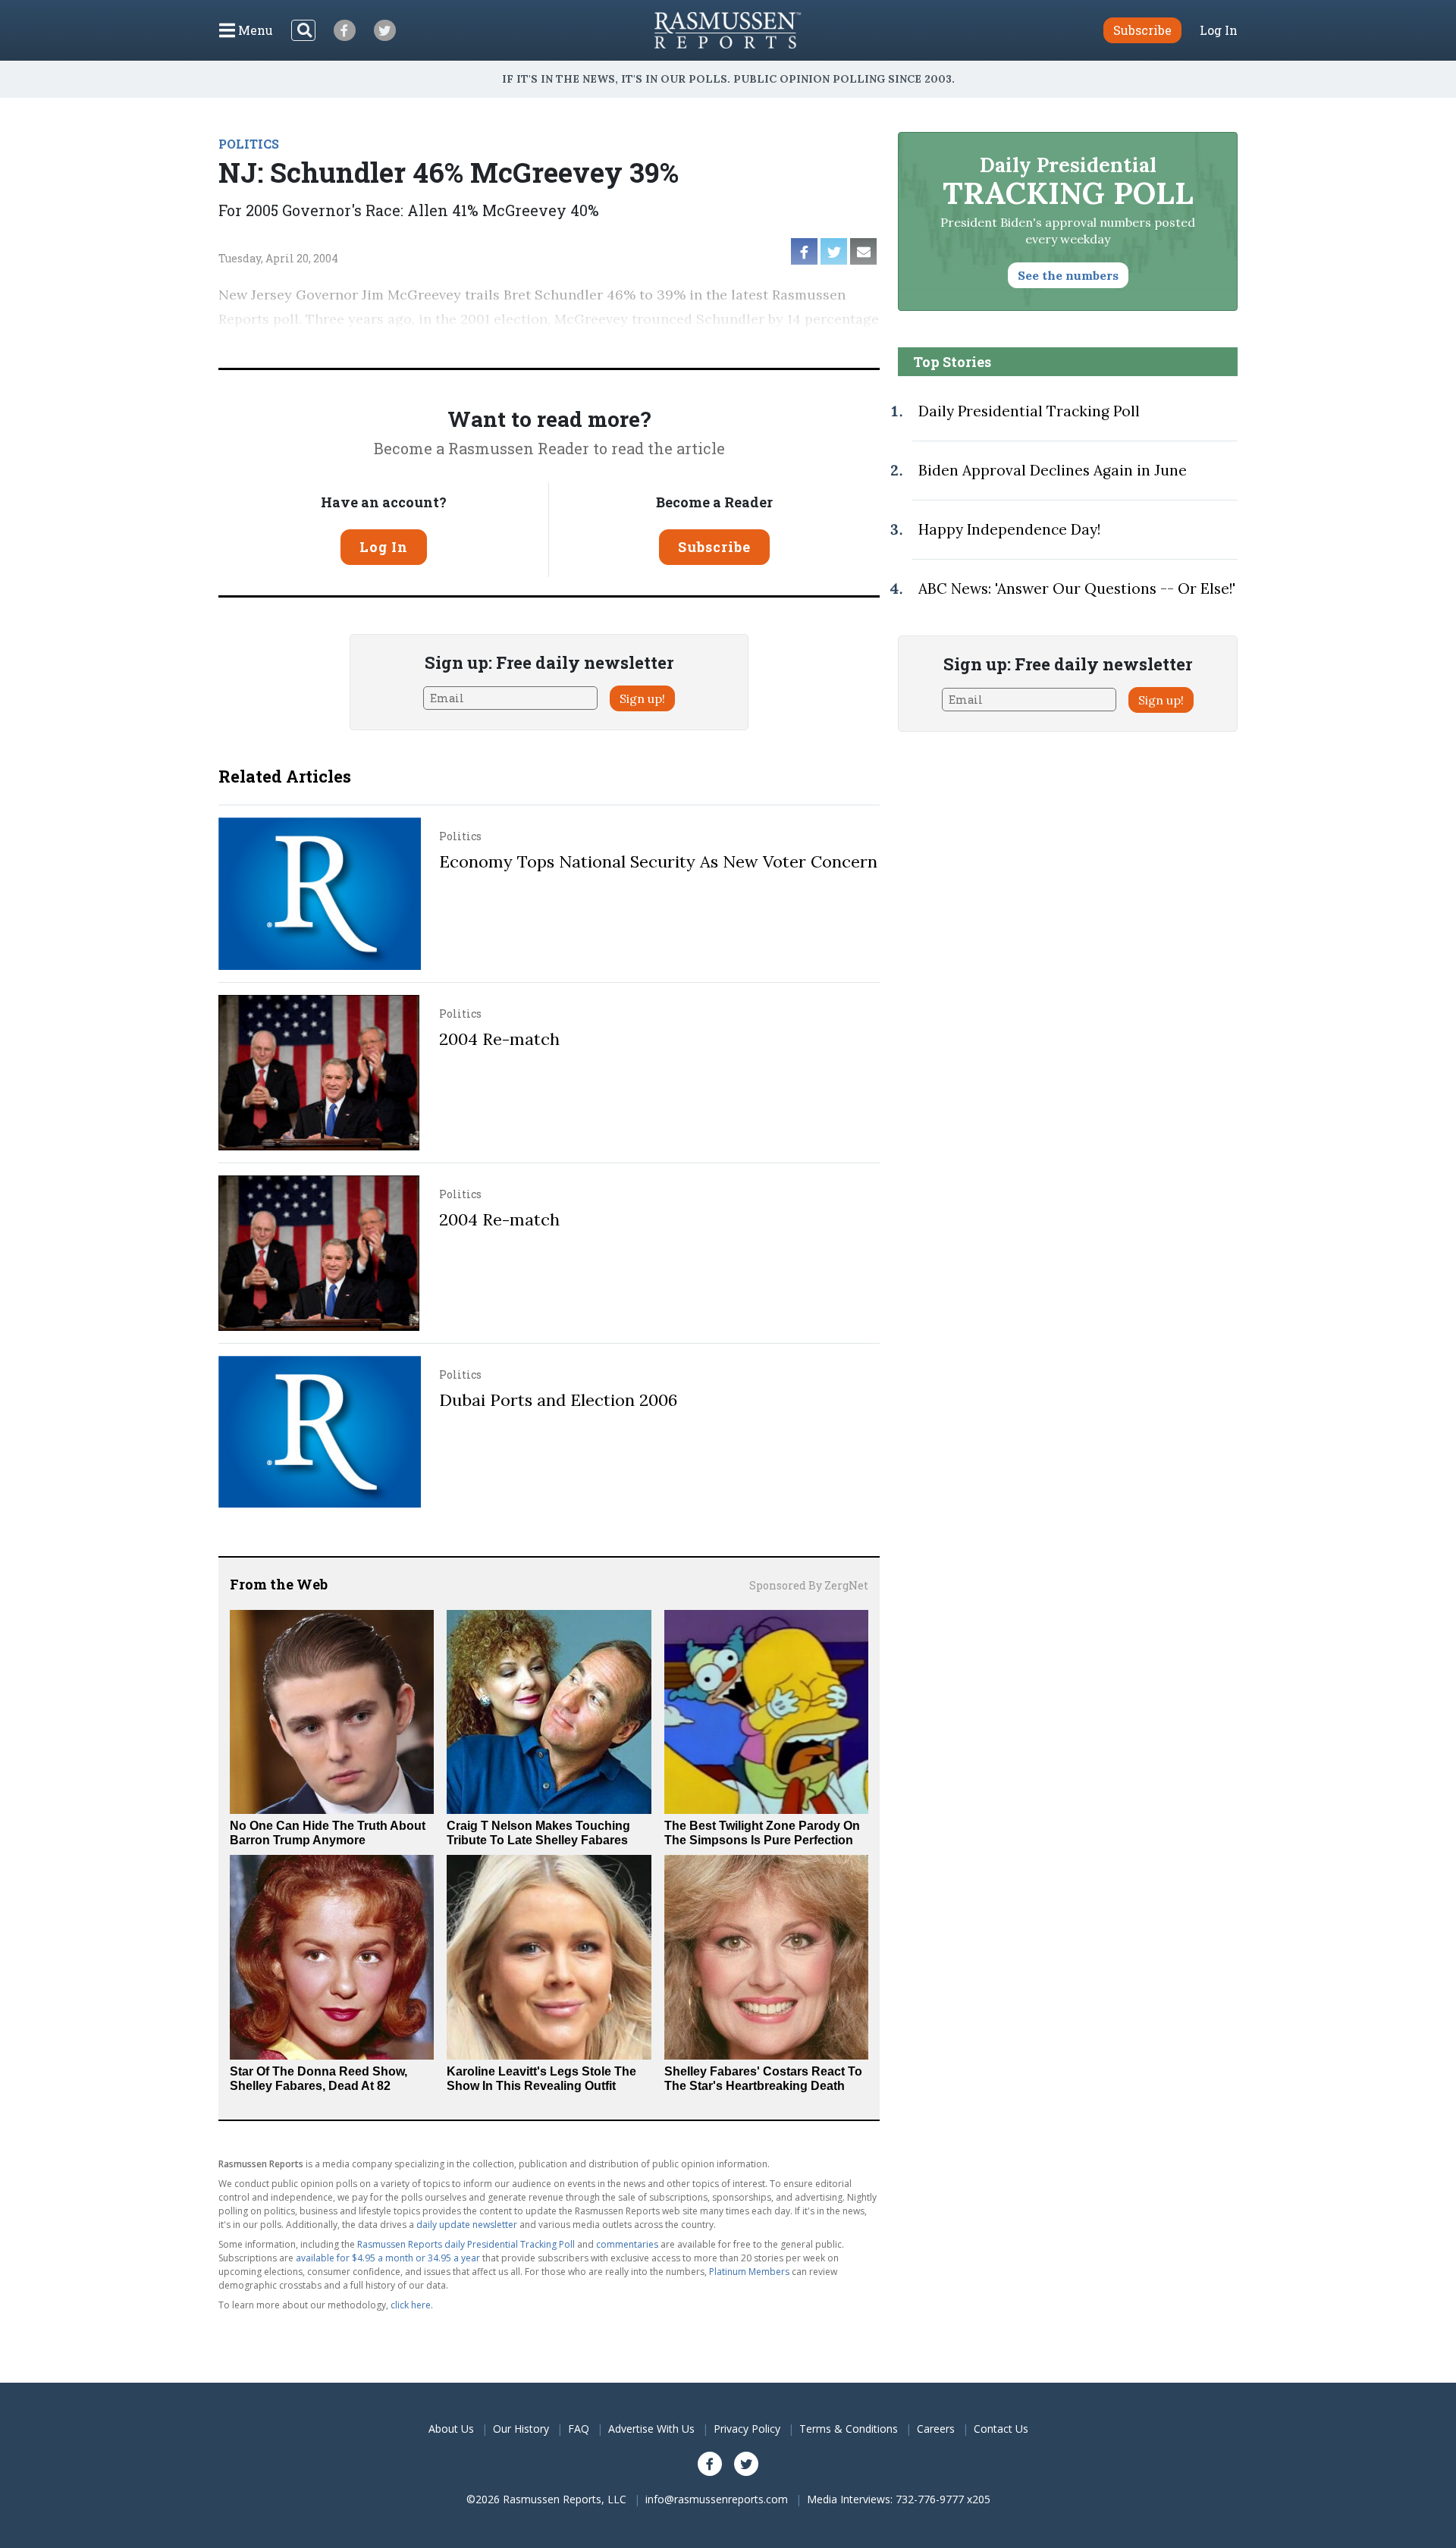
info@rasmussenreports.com (717, 2499)
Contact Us (1001, 2429)
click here (411, 2305)
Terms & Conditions (849, 2429)
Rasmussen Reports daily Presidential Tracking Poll (466, 2244)
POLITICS (249, 144)
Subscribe (714, 547)
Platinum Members (749, 2272)
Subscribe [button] (1142, 30)
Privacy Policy (747, 2429)
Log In (1219, 30)
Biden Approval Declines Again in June (1053, 470)
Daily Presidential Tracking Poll (1029, 411)
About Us (451, 2429)
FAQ (579, 2429)
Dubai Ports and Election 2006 (558, 1400)
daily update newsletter (467, 2225)
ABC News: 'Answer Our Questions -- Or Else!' (1077, 588)
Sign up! (642, 698)
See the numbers (1068, 275)
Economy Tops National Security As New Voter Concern (658, 861)
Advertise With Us (651, 2429)
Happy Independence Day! (1009, 529)
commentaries (627, 2244)
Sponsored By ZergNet (809, 1585)
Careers (936, 2429)
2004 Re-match (499, 1039)
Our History (521, 2429)
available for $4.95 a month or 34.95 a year (388, 2258)
